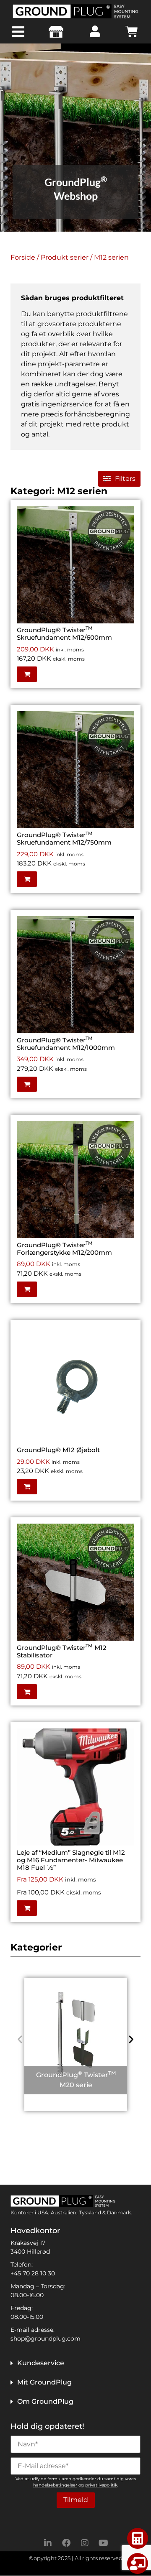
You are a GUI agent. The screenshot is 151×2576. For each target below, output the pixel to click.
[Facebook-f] (66, 2543)
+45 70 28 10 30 (33, 2273)
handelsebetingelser (55, 2485)
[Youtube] (103, 2543)
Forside (23, 257)
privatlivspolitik (101, 2485)
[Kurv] (132, 32)
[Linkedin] (48, 2543)
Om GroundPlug (45, 2401)
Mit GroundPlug (44, 2382)
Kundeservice (41, 2363)
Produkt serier (65, 257)
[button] (126, 529)
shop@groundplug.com (46, 2339)
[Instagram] (85, 2543)
